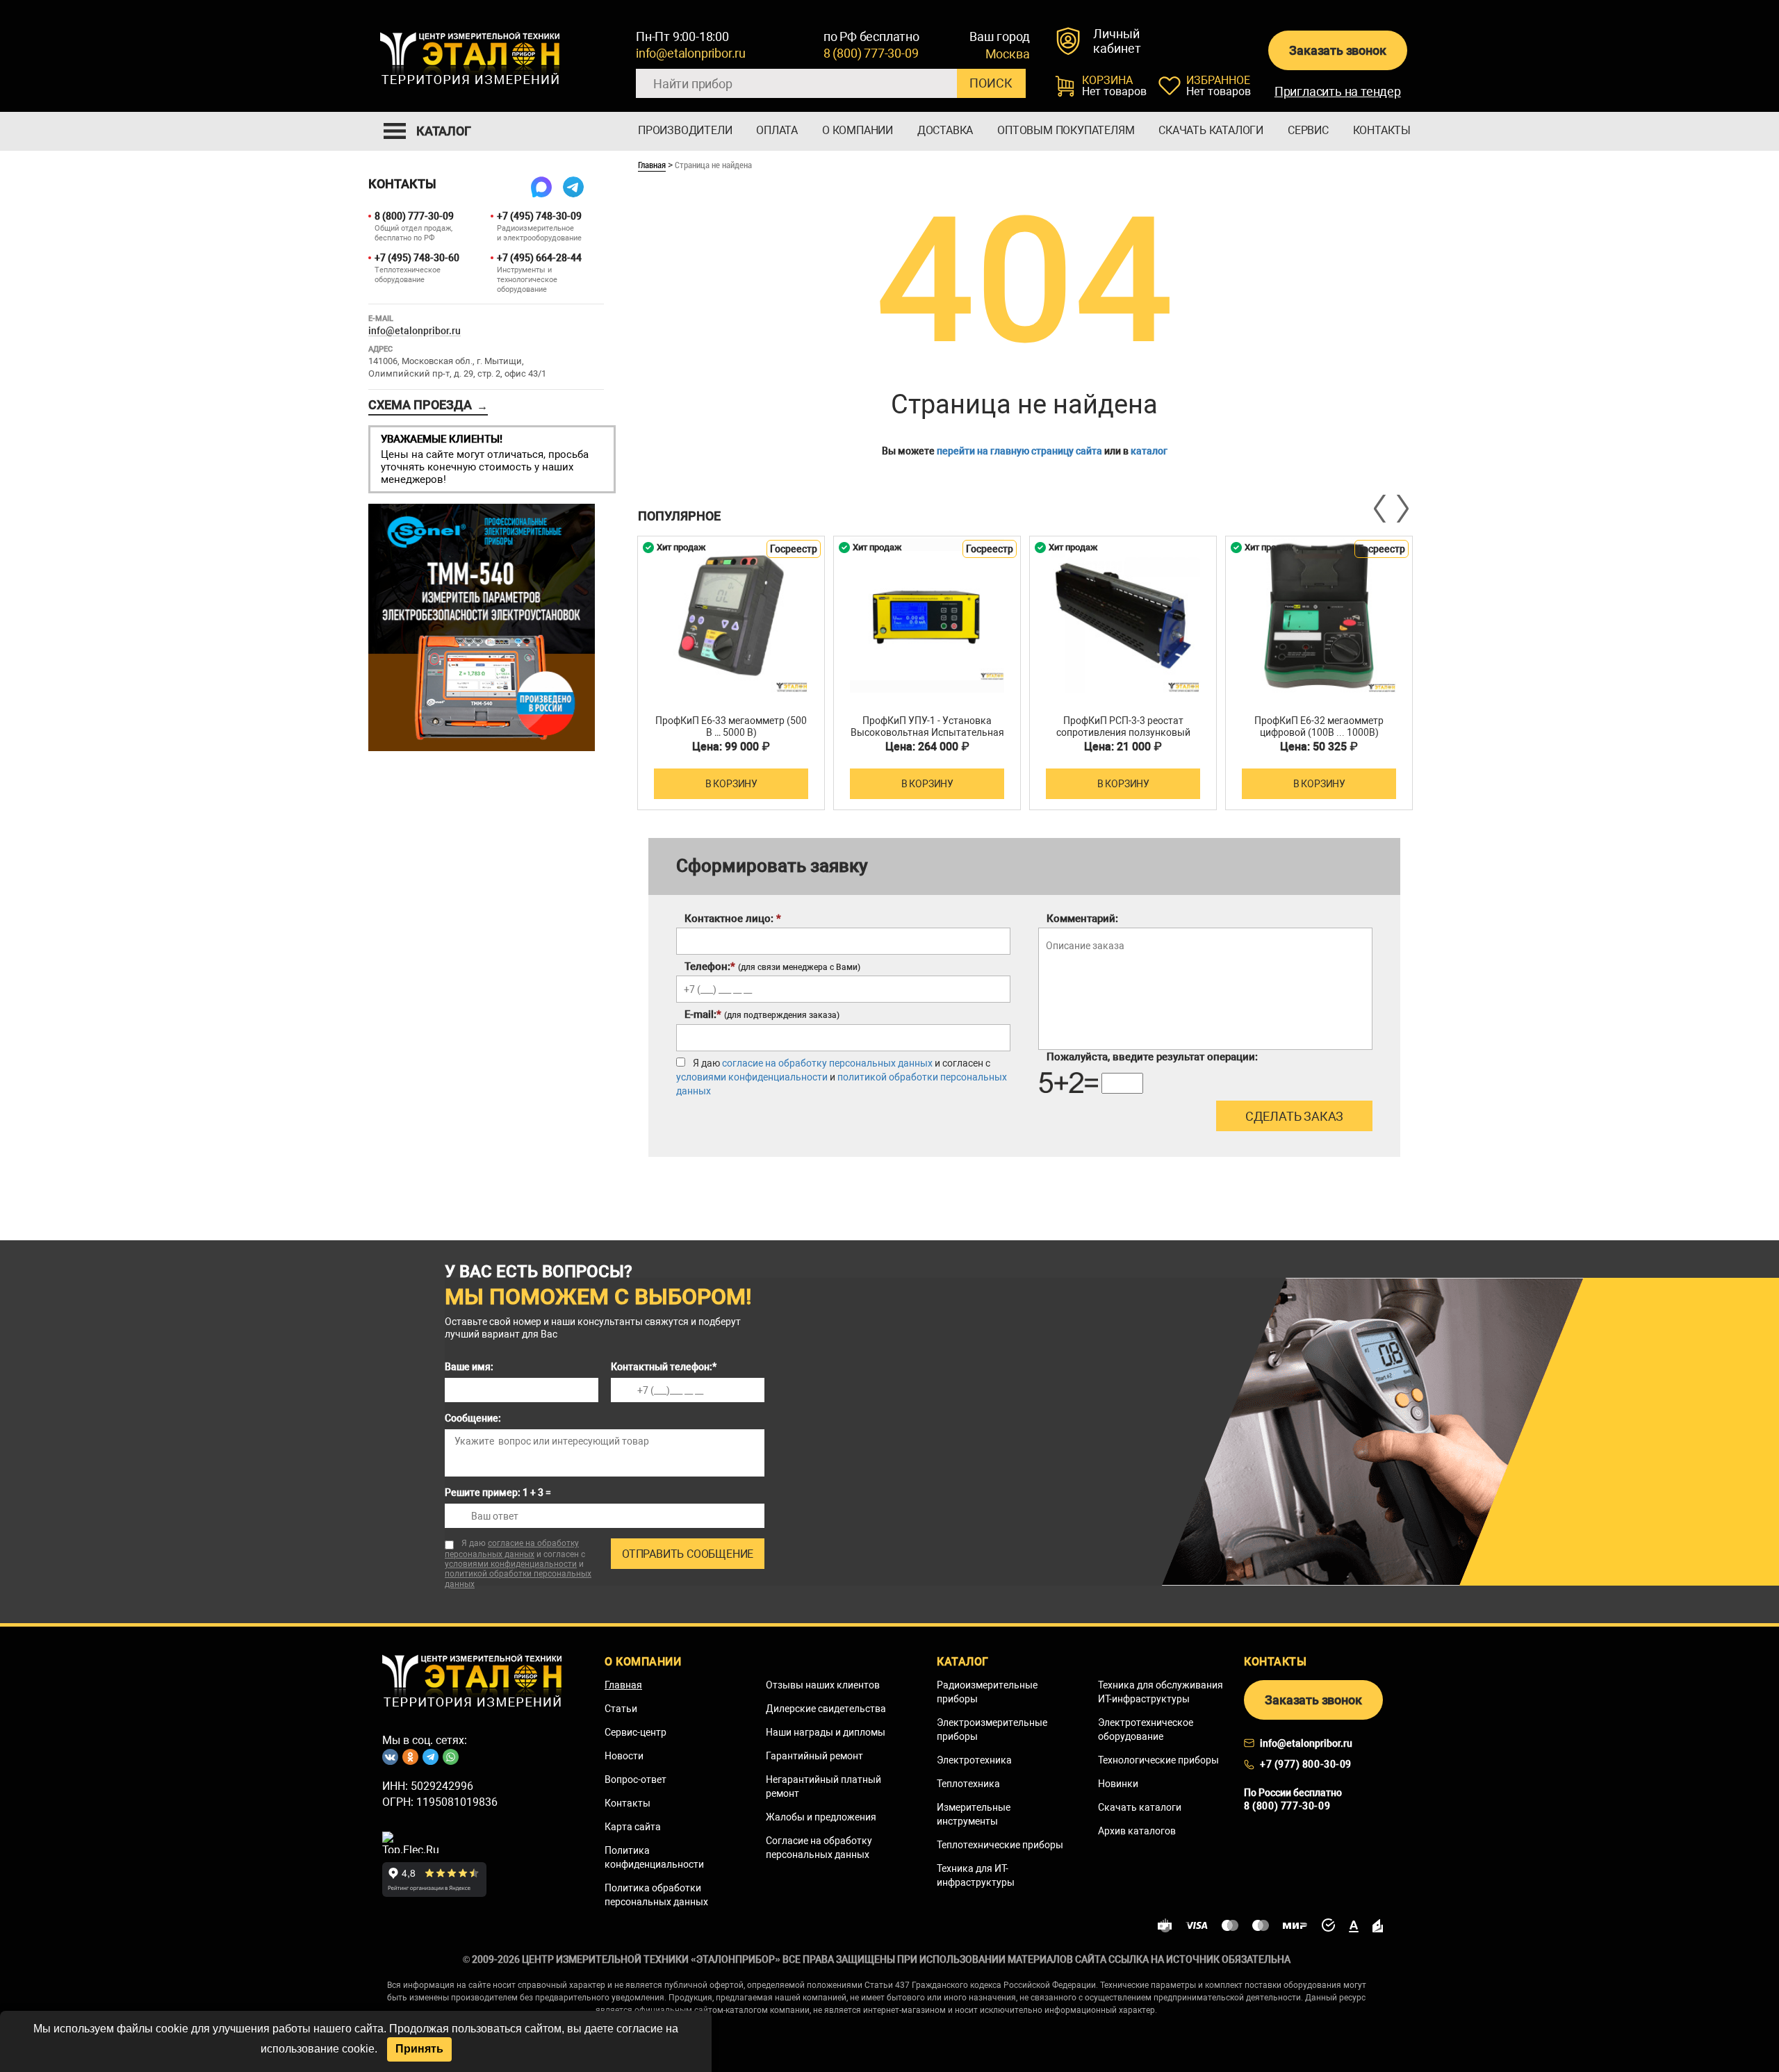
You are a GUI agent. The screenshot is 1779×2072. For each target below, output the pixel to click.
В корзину (731, 784)
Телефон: (772, 967)
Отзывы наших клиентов (823, 1685)
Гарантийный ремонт (814, 1756)
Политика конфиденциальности (654, 1857)
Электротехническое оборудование (1146, 1729)
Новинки (1118, 1784)
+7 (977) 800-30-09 (1306, 1764)
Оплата (777, 130)
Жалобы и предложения (821, 1817)
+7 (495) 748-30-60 (417, 258)
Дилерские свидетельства (826, 1709)
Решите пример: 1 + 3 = (498, 1493)
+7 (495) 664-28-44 (539, 258)
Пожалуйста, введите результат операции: (1152, 1057)
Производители (685, 130)
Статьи (621, 1709)
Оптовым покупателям (1066, 130)
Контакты (1382, 130)
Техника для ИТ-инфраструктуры (976, 1875)
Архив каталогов (1137, 1831)
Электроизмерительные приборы (992, 1729)
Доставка (945, 130)
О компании (858, 130)
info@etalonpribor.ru (691, 53)
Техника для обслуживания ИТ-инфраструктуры (1161, 1692)
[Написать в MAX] (541, 187)
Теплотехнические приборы (1000, 1845)
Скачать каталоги (1211, 130)
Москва (1008, 54)
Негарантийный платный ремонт (823, 1786)
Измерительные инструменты (974, 1814)
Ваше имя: (469, 1367)
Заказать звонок (1337, 50)
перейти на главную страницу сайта (1019, 451)
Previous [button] (1381, 509)
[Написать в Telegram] (573, 187)
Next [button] (1402, 509)
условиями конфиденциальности (752, 1077)
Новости (624, 1756)
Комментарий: (1082, 919)
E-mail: (762, 1014)
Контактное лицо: (733, 919)
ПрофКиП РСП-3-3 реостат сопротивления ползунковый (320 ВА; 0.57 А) (1123, 732)
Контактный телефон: (664, 1367)
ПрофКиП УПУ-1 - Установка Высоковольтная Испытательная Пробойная (927, 732)
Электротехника (974, 1760)
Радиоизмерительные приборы (987, 1692)
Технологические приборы (1158, 1760)
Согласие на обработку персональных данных (819, 1848)
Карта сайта (633, 1827)
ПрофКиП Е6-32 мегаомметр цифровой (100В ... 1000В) (1319, 726)
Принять (419, 2049)
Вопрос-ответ (636, 1779)
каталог (1149, 451)
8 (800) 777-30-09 (871, 53)
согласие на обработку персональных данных (827, 1063)
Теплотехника (968, 1784)
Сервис (1308, 130)
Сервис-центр (636, 1732)
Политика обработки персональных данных (656, 1895)
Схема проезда (428, 405)
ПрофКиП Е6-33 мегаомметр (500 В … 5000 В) (731, 726)
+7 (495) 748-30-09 (539, 216)
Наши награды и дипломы (826, 1732)
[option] (731, 673)
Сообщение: (473, 1418)
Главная (652, 165)
